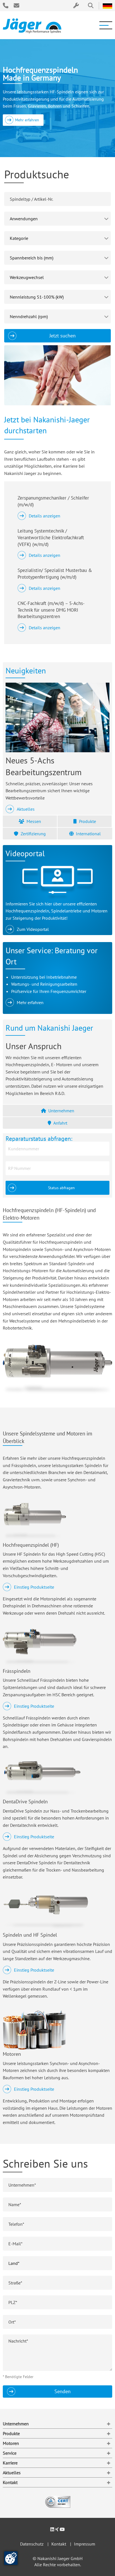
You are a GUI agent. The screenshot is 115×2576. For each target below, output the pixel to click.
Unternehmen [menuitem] (16, 2424)
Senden (63, 2391)
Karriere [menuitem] (10, 2463)
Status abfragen (61, 1188)
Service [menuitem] (10, 2453)
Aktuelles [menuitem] (12, 2473)
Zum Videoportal (33, 929)
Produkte (88, 821)
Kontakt (59, 2544)
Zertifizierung (33, 834)
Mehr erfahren (27, 120)
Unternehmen (61, 1111)
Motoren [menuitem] (11, 2443)
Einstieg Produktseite (34, 1587)
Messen (34, 821)
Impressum (85, 2544)
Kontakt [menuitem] (10, 2482)
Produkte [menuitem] (11, 2433)
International (88, 834)
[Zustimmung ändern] (11, 2558)
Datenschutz (32, 2544)
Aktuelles (26, 809)
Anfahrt (60, 1123)
